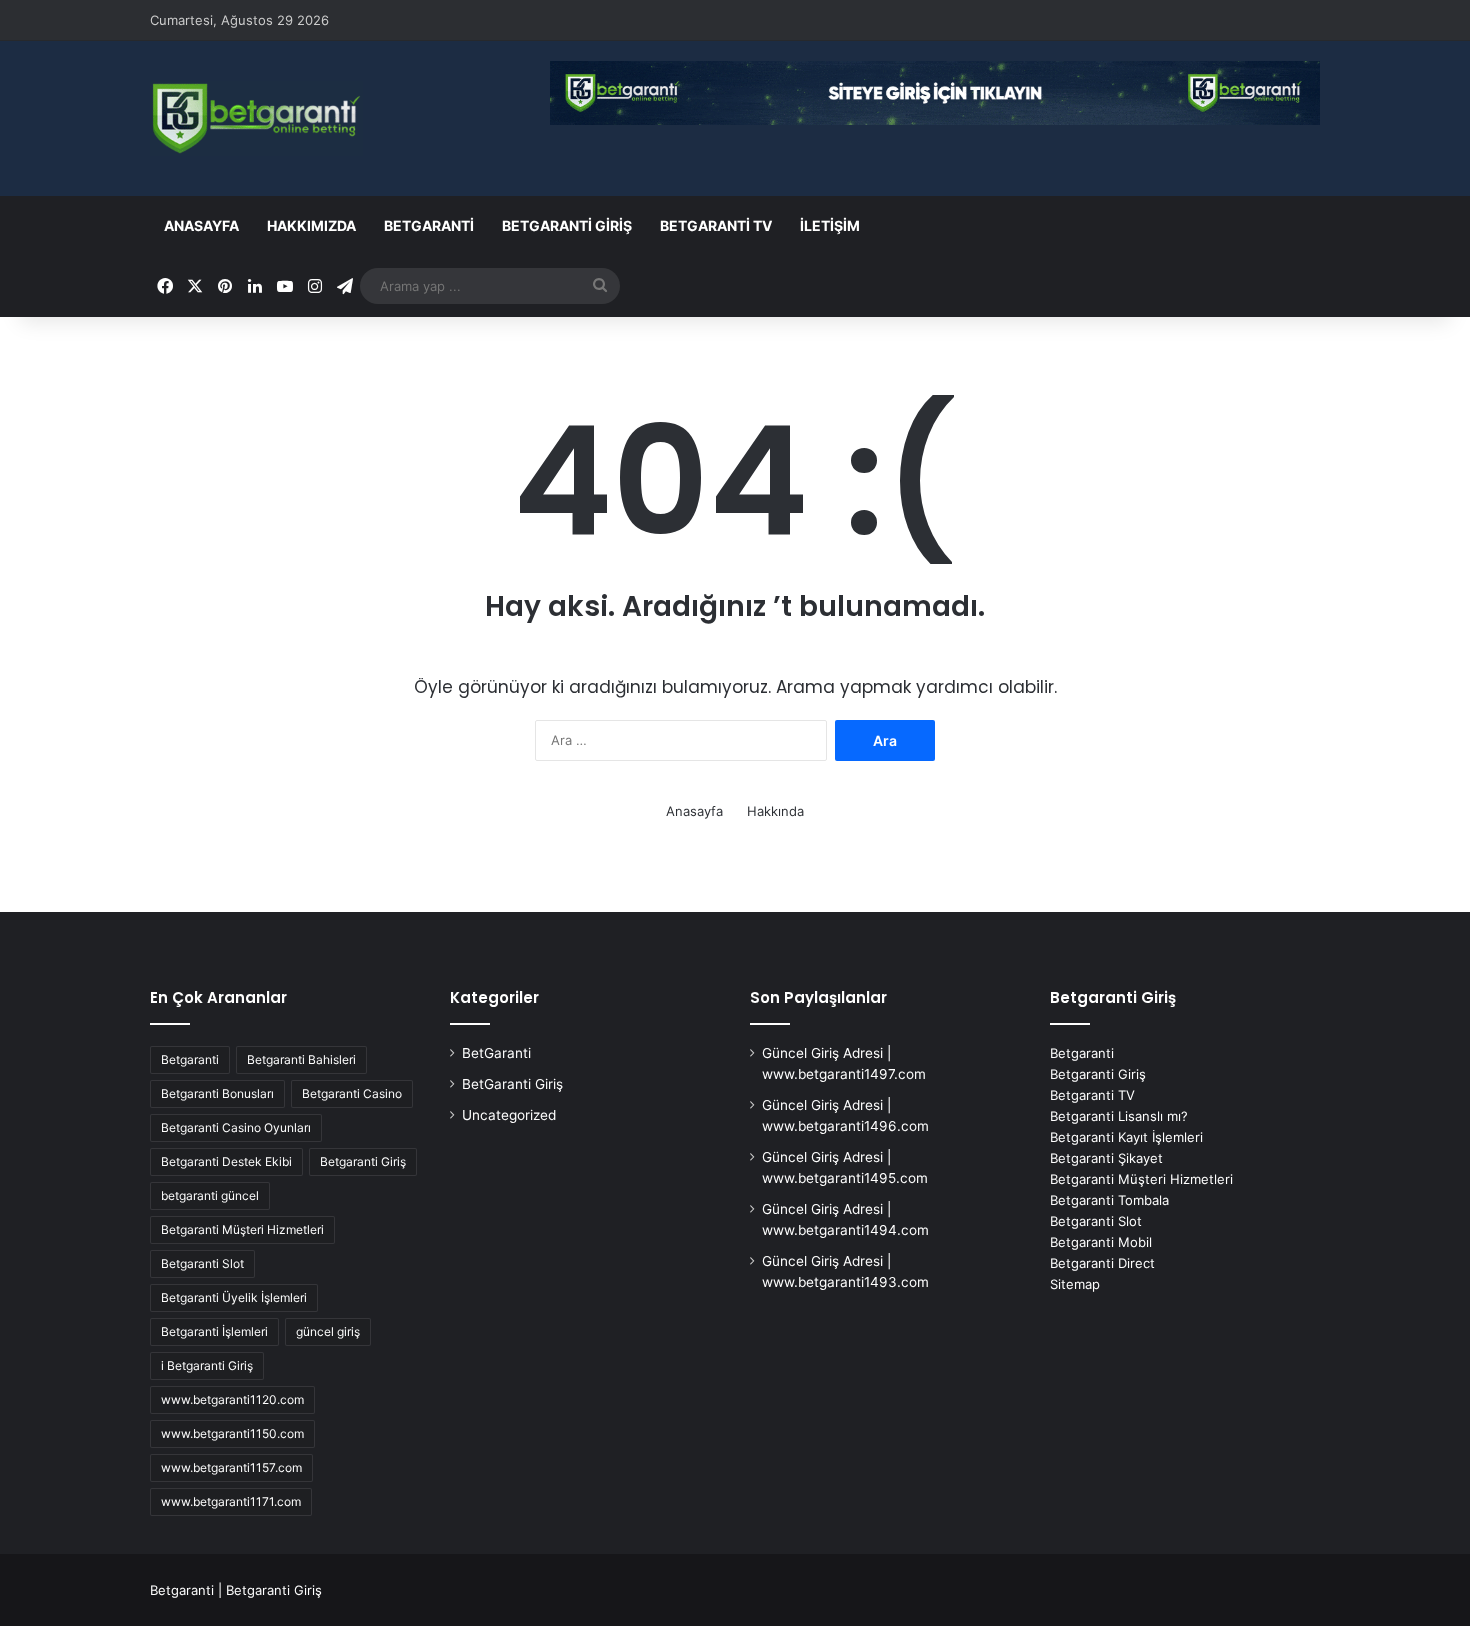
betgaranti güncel (210, 1195)
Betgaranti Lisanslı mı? (1119, 1116)
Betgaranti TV (716, 225)
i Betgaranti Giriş (207, 1365)
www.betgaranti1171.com (231, 1501)
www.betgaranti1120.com (232, 1399)
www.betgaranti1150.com (232, 1433)
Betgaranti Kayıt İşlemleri (1126, 1137)
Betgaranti (190, 1059)
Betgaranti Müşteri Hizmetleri (242, 1229)
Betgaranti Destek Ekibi (226, 1161)
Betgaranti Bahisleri (301, 1059)
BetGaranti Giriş (567, 225)
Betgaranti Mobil (1101, 1242)
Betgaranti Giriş (363, 1161)
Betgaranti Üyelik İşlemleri (234, 1297)
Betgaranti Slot (202, 1263)
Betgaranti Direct (1102, 1263)
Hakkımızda (311, 225)
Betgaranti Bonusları (217, 1093)
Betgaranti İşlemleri (214, 1331)
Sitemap (1075, 1284)
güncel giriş (328, 1331)
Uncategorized (509, 1115)
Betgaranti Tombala (1109, 1200)
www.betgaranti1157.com (231, 1467)
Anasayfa (201, 225)
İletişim (830, 225)
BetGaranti (429, 225)
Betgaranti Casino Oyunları (236, 1127)
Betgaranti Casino (352, 1093)
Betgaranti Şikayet (1106, 1158)
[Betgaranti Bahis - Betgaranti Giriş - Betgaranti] (256, 118)
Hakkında (775, 811)
